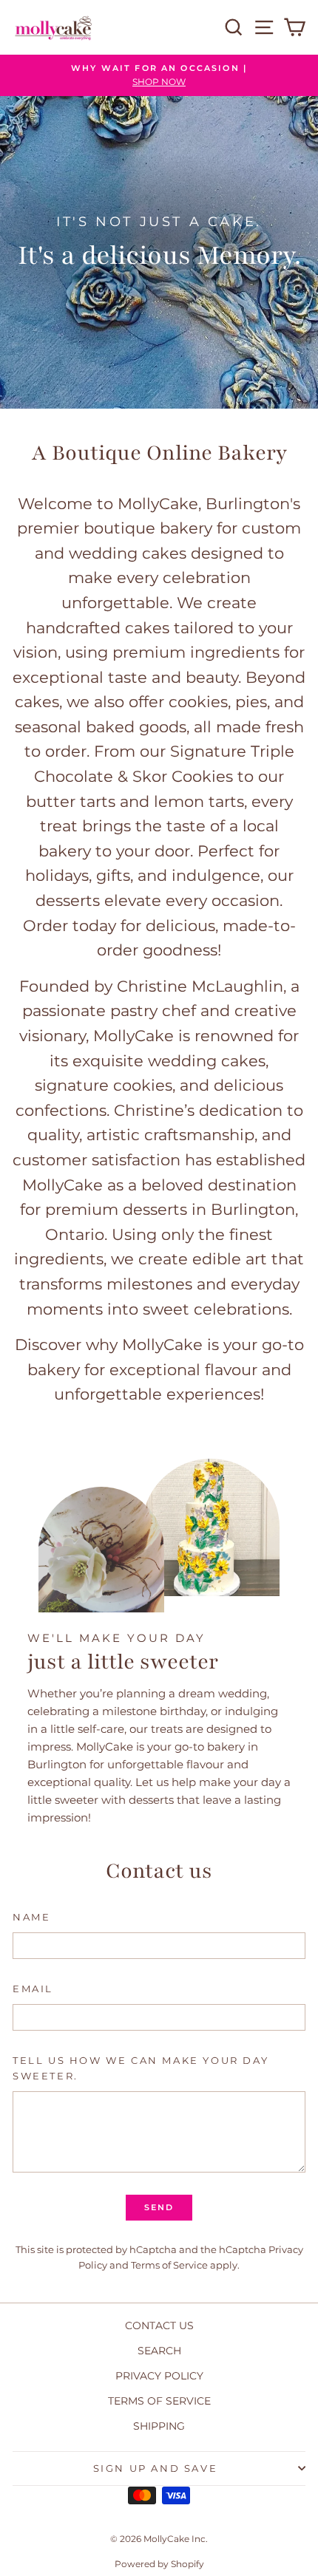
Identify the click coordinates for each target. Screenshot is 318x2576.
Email (33, 1989)
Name (31, 1917)
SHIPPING (159, 2426)
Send (159, 2207)
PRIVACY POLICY (159, 2376)
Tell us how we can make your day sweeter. (141, 2068)
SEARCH (159, 2351)
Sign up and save (156, 2468)
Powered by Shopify (159, 2564)
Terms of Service (169, 2265)
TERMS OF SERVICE (159, 2401)
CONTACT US (159, 2325)
